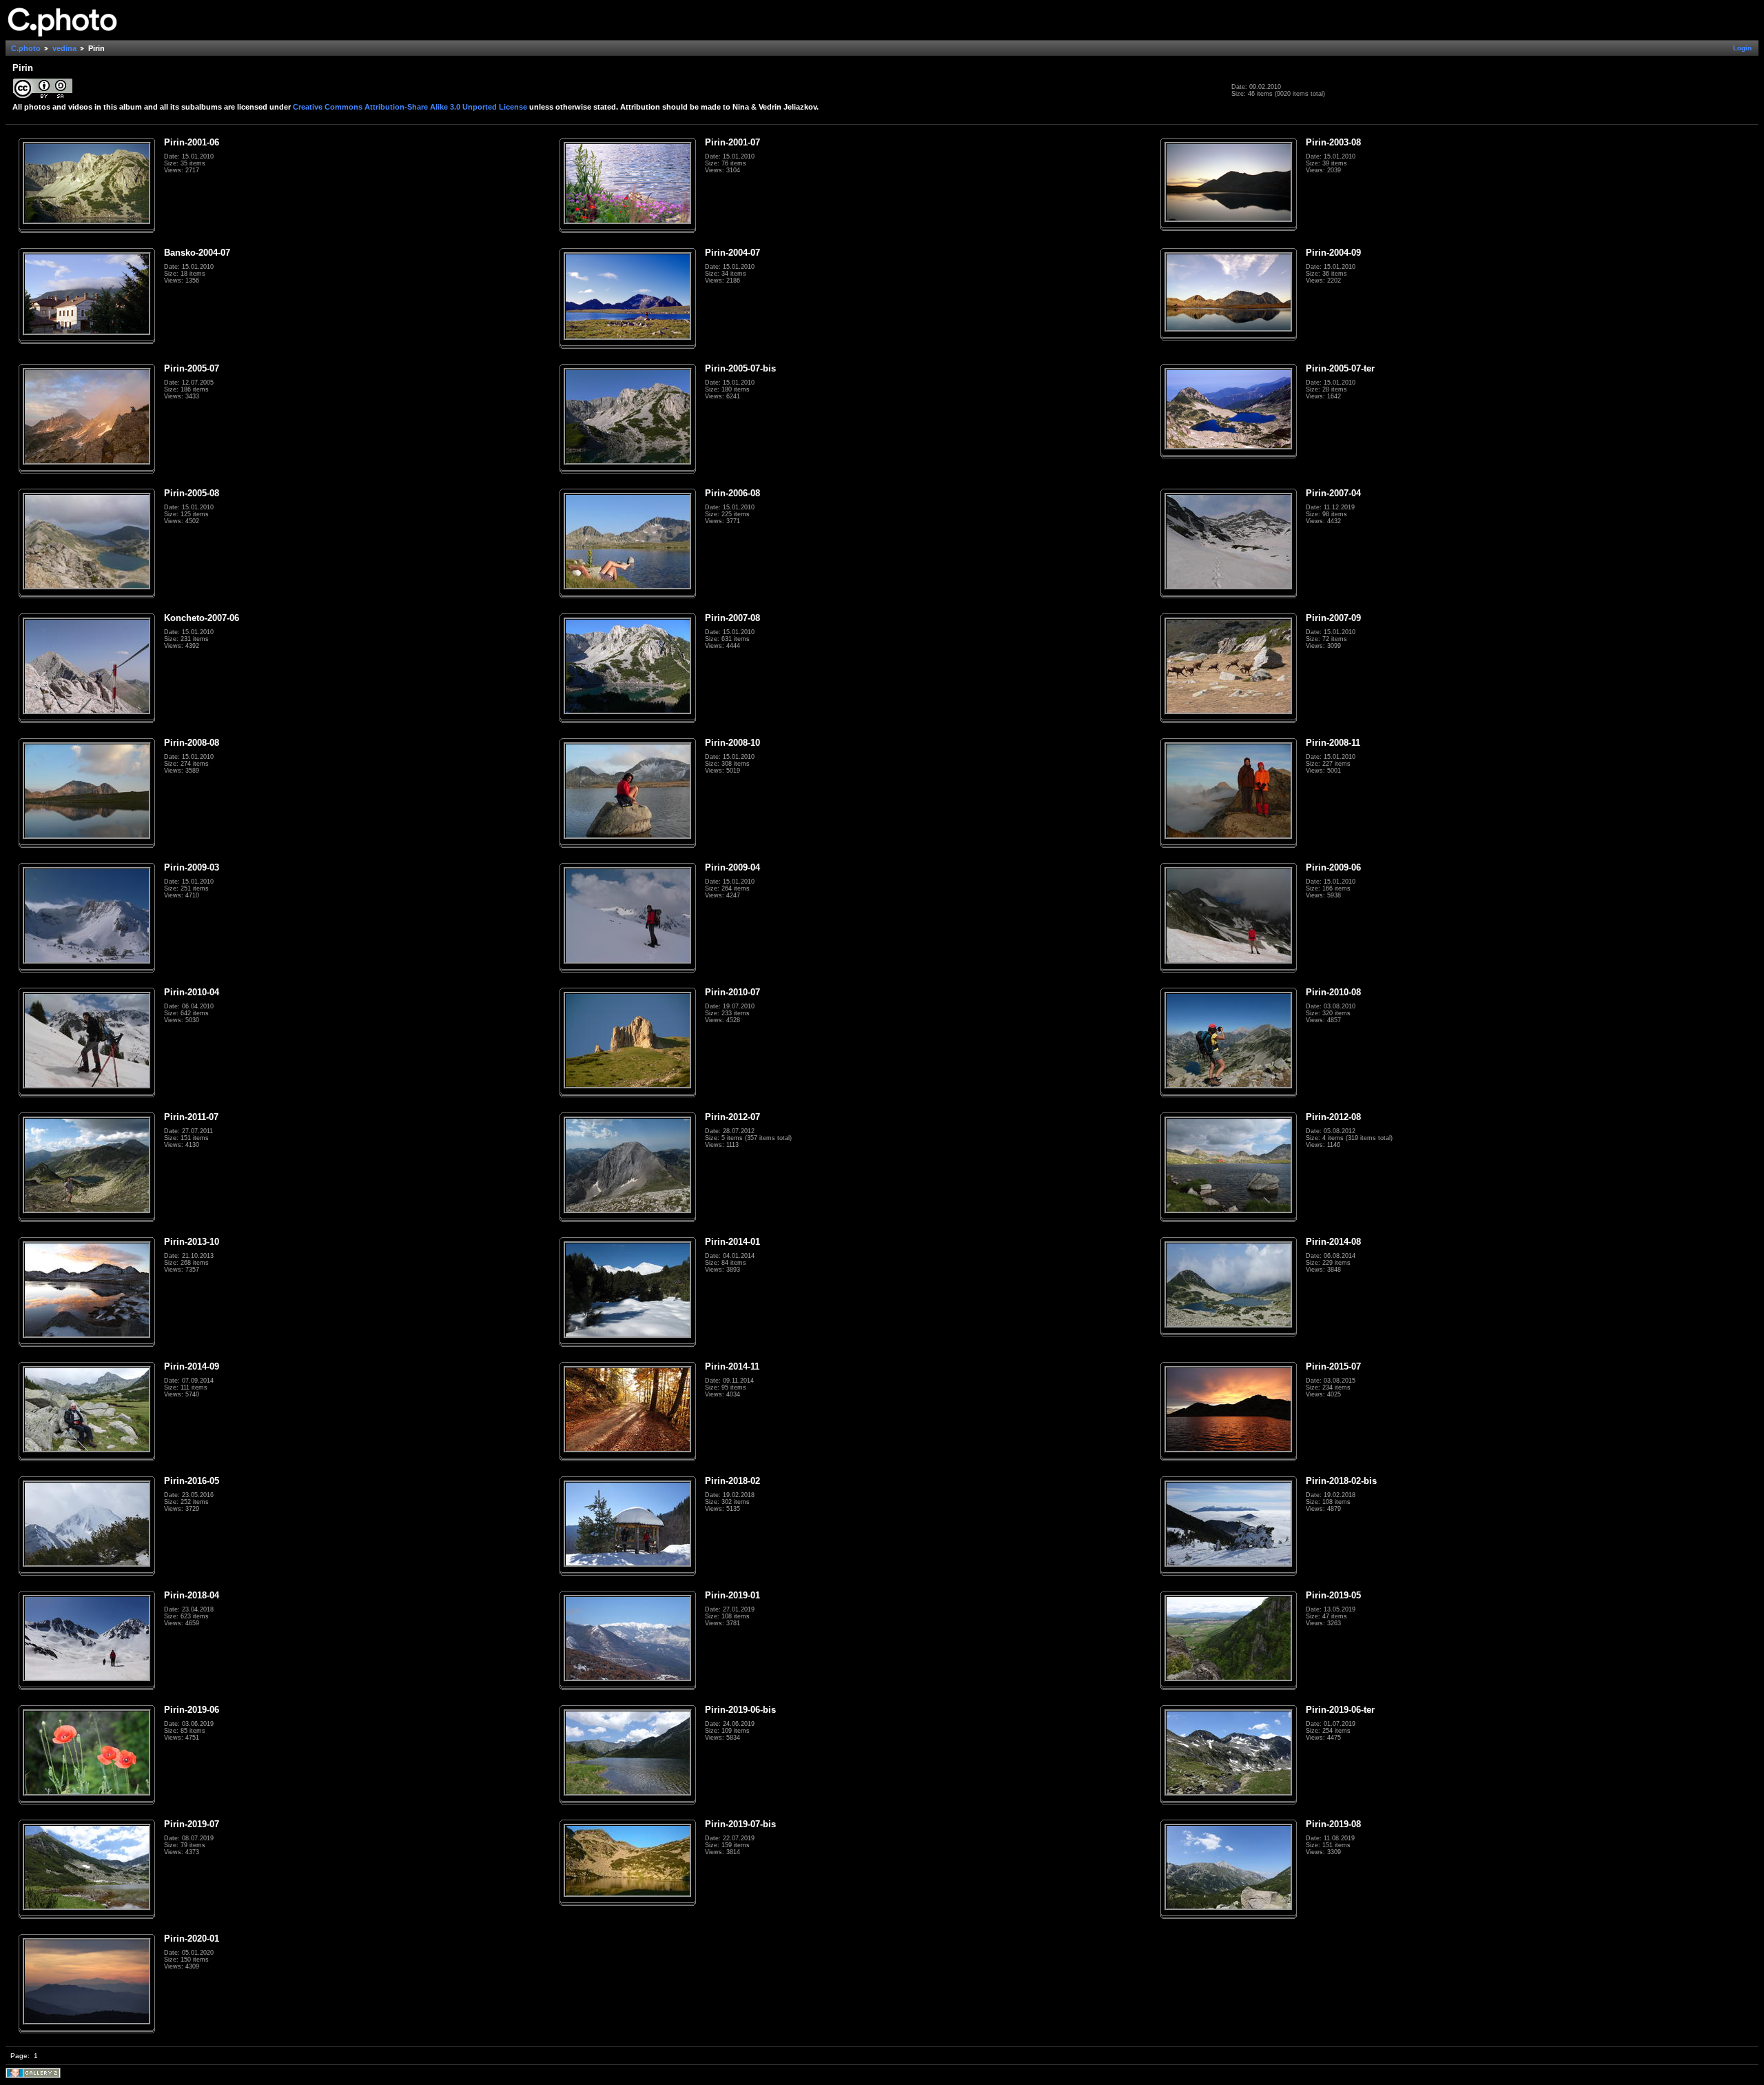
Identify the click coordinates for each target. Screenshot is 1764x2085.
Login (1742, 48)
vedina (64, 48)
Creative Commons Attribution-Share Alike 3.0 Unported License (410, 107)
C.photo (26, 48)
